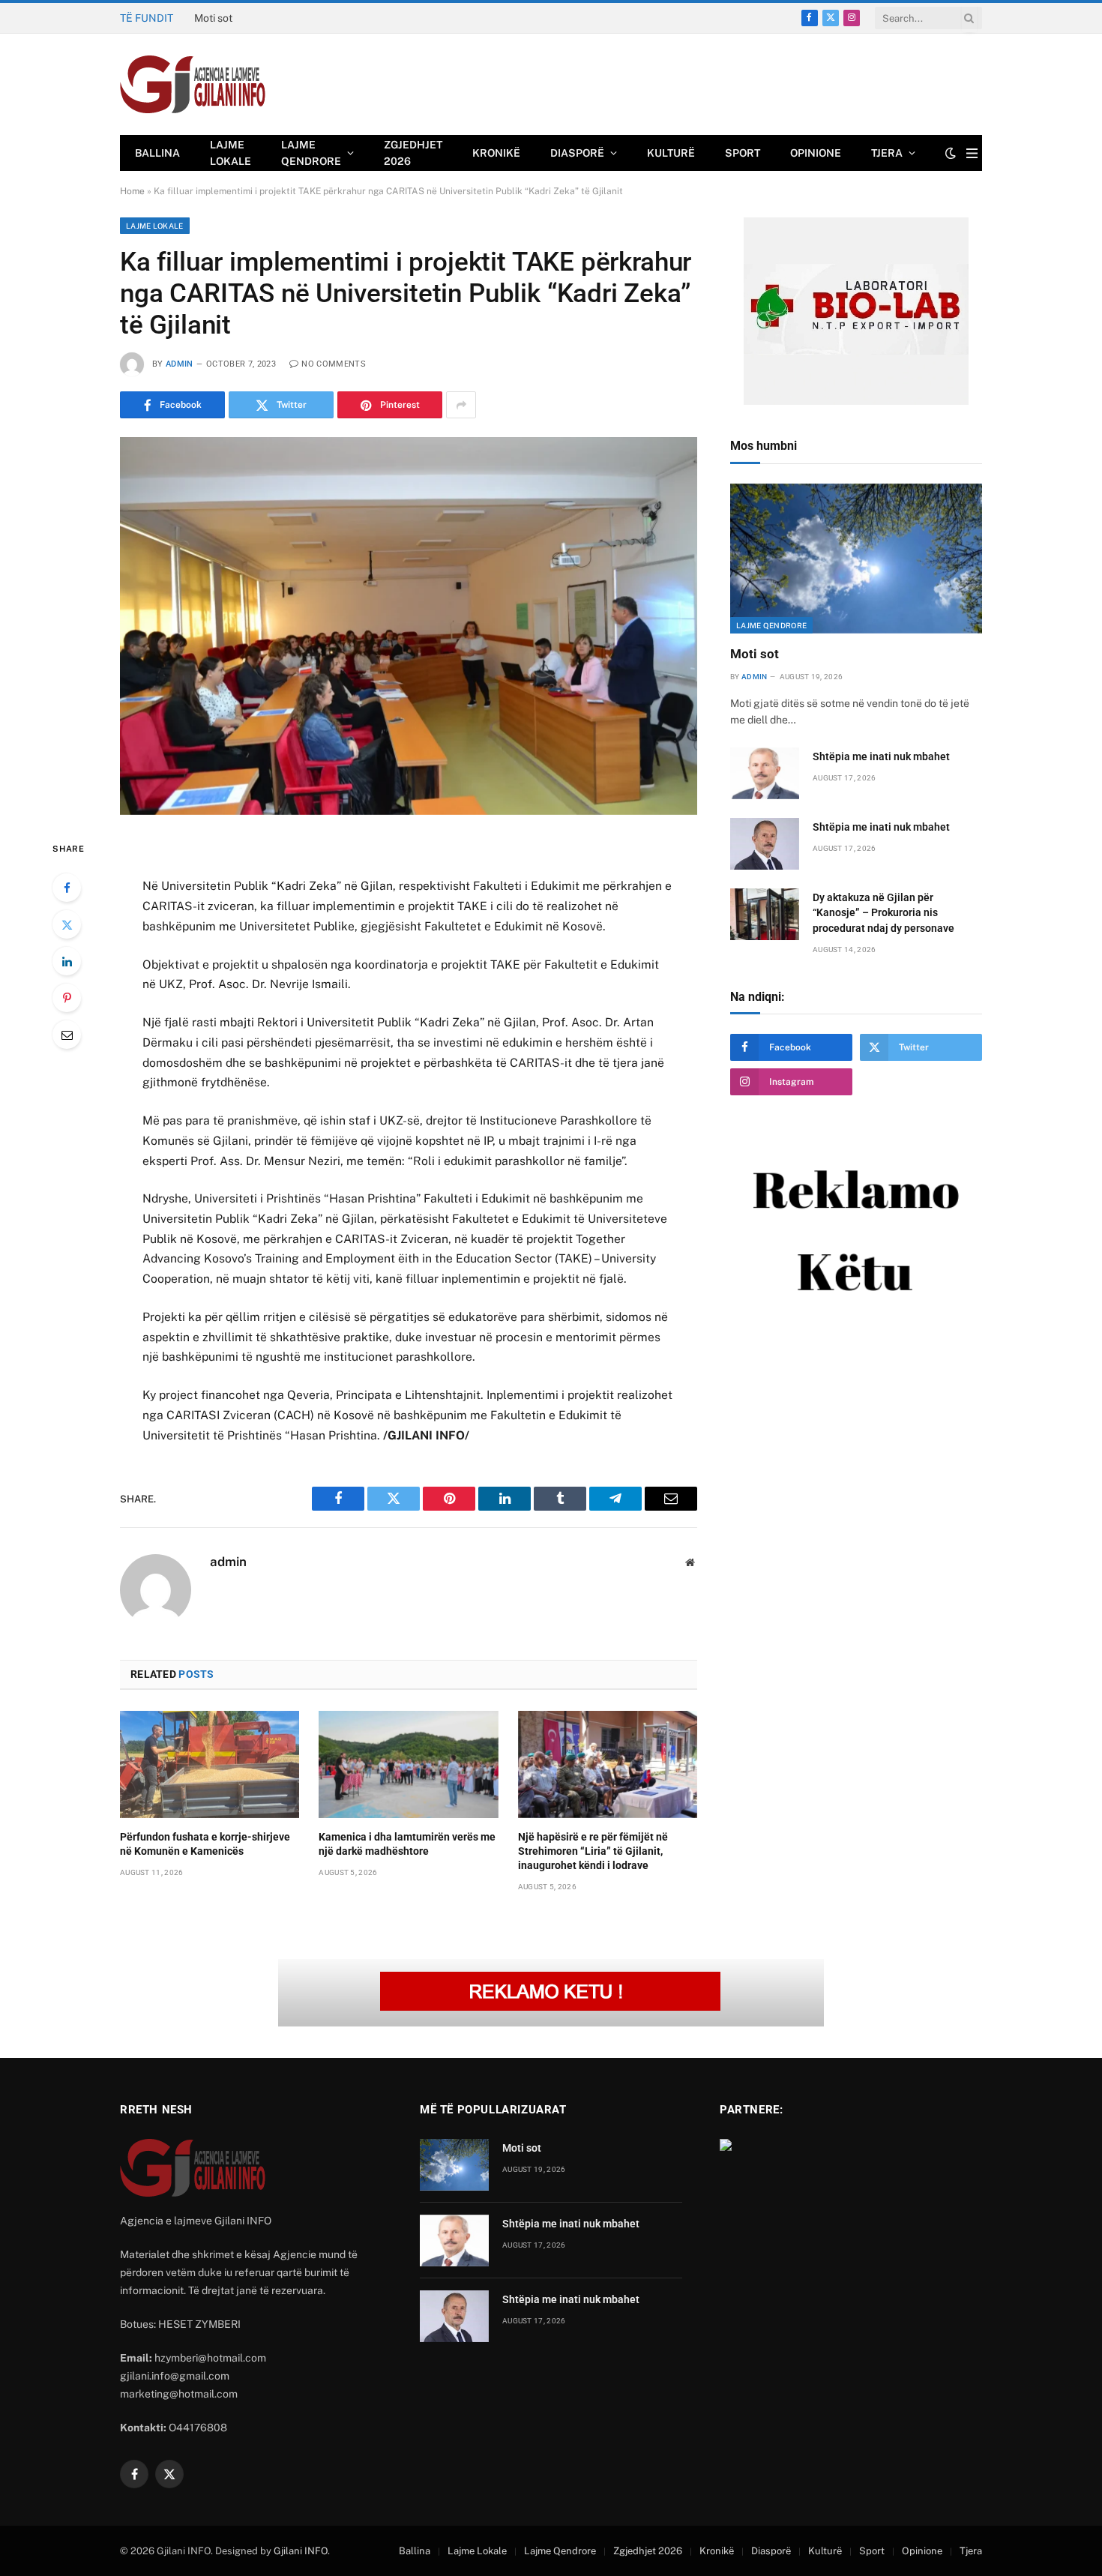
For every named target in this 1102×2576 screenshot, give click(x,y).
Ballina (157, 153)
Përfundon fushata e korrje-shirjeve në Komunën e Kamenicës (205, 1844)
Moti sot (755, 654)
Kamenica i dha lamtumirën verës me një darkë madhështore (407, 1844)
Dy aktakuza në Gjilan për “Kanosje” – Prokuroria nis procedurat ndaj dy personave (883, 912)
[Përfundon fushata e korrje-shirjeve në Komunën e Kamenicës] (210, 1764)
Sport (743, 153)
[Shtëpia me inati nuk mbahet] (765, 773)
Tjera (887, 153)
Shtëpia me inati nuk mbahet (262, 18)
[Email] (67, 1035)
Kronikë (496, 153)
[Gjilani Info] (193, 85)
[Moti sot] (856, 559)
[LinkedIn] (67, 961)
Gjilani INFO (301, 2551)
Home (132, 191)
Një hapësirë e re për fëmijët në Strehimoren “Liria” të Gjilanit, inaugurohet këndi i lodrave (593, 1851)
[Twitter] (67, 924)
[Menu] (972, 153)
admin (180, 364)
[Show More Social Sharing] (461, 405)
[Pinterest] (67, 998)
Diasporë (577, 153)
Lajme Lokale (231, 153)
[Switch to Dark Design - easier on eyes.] (951, 153)
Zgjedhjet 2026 (413, 153)
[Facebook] (67, 888)
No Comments (334, 364)
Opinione (816, 153)
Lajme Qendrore (311, 153)
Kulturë (671, 153)
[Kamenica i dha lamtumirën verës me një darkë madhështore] (408, 1764)
